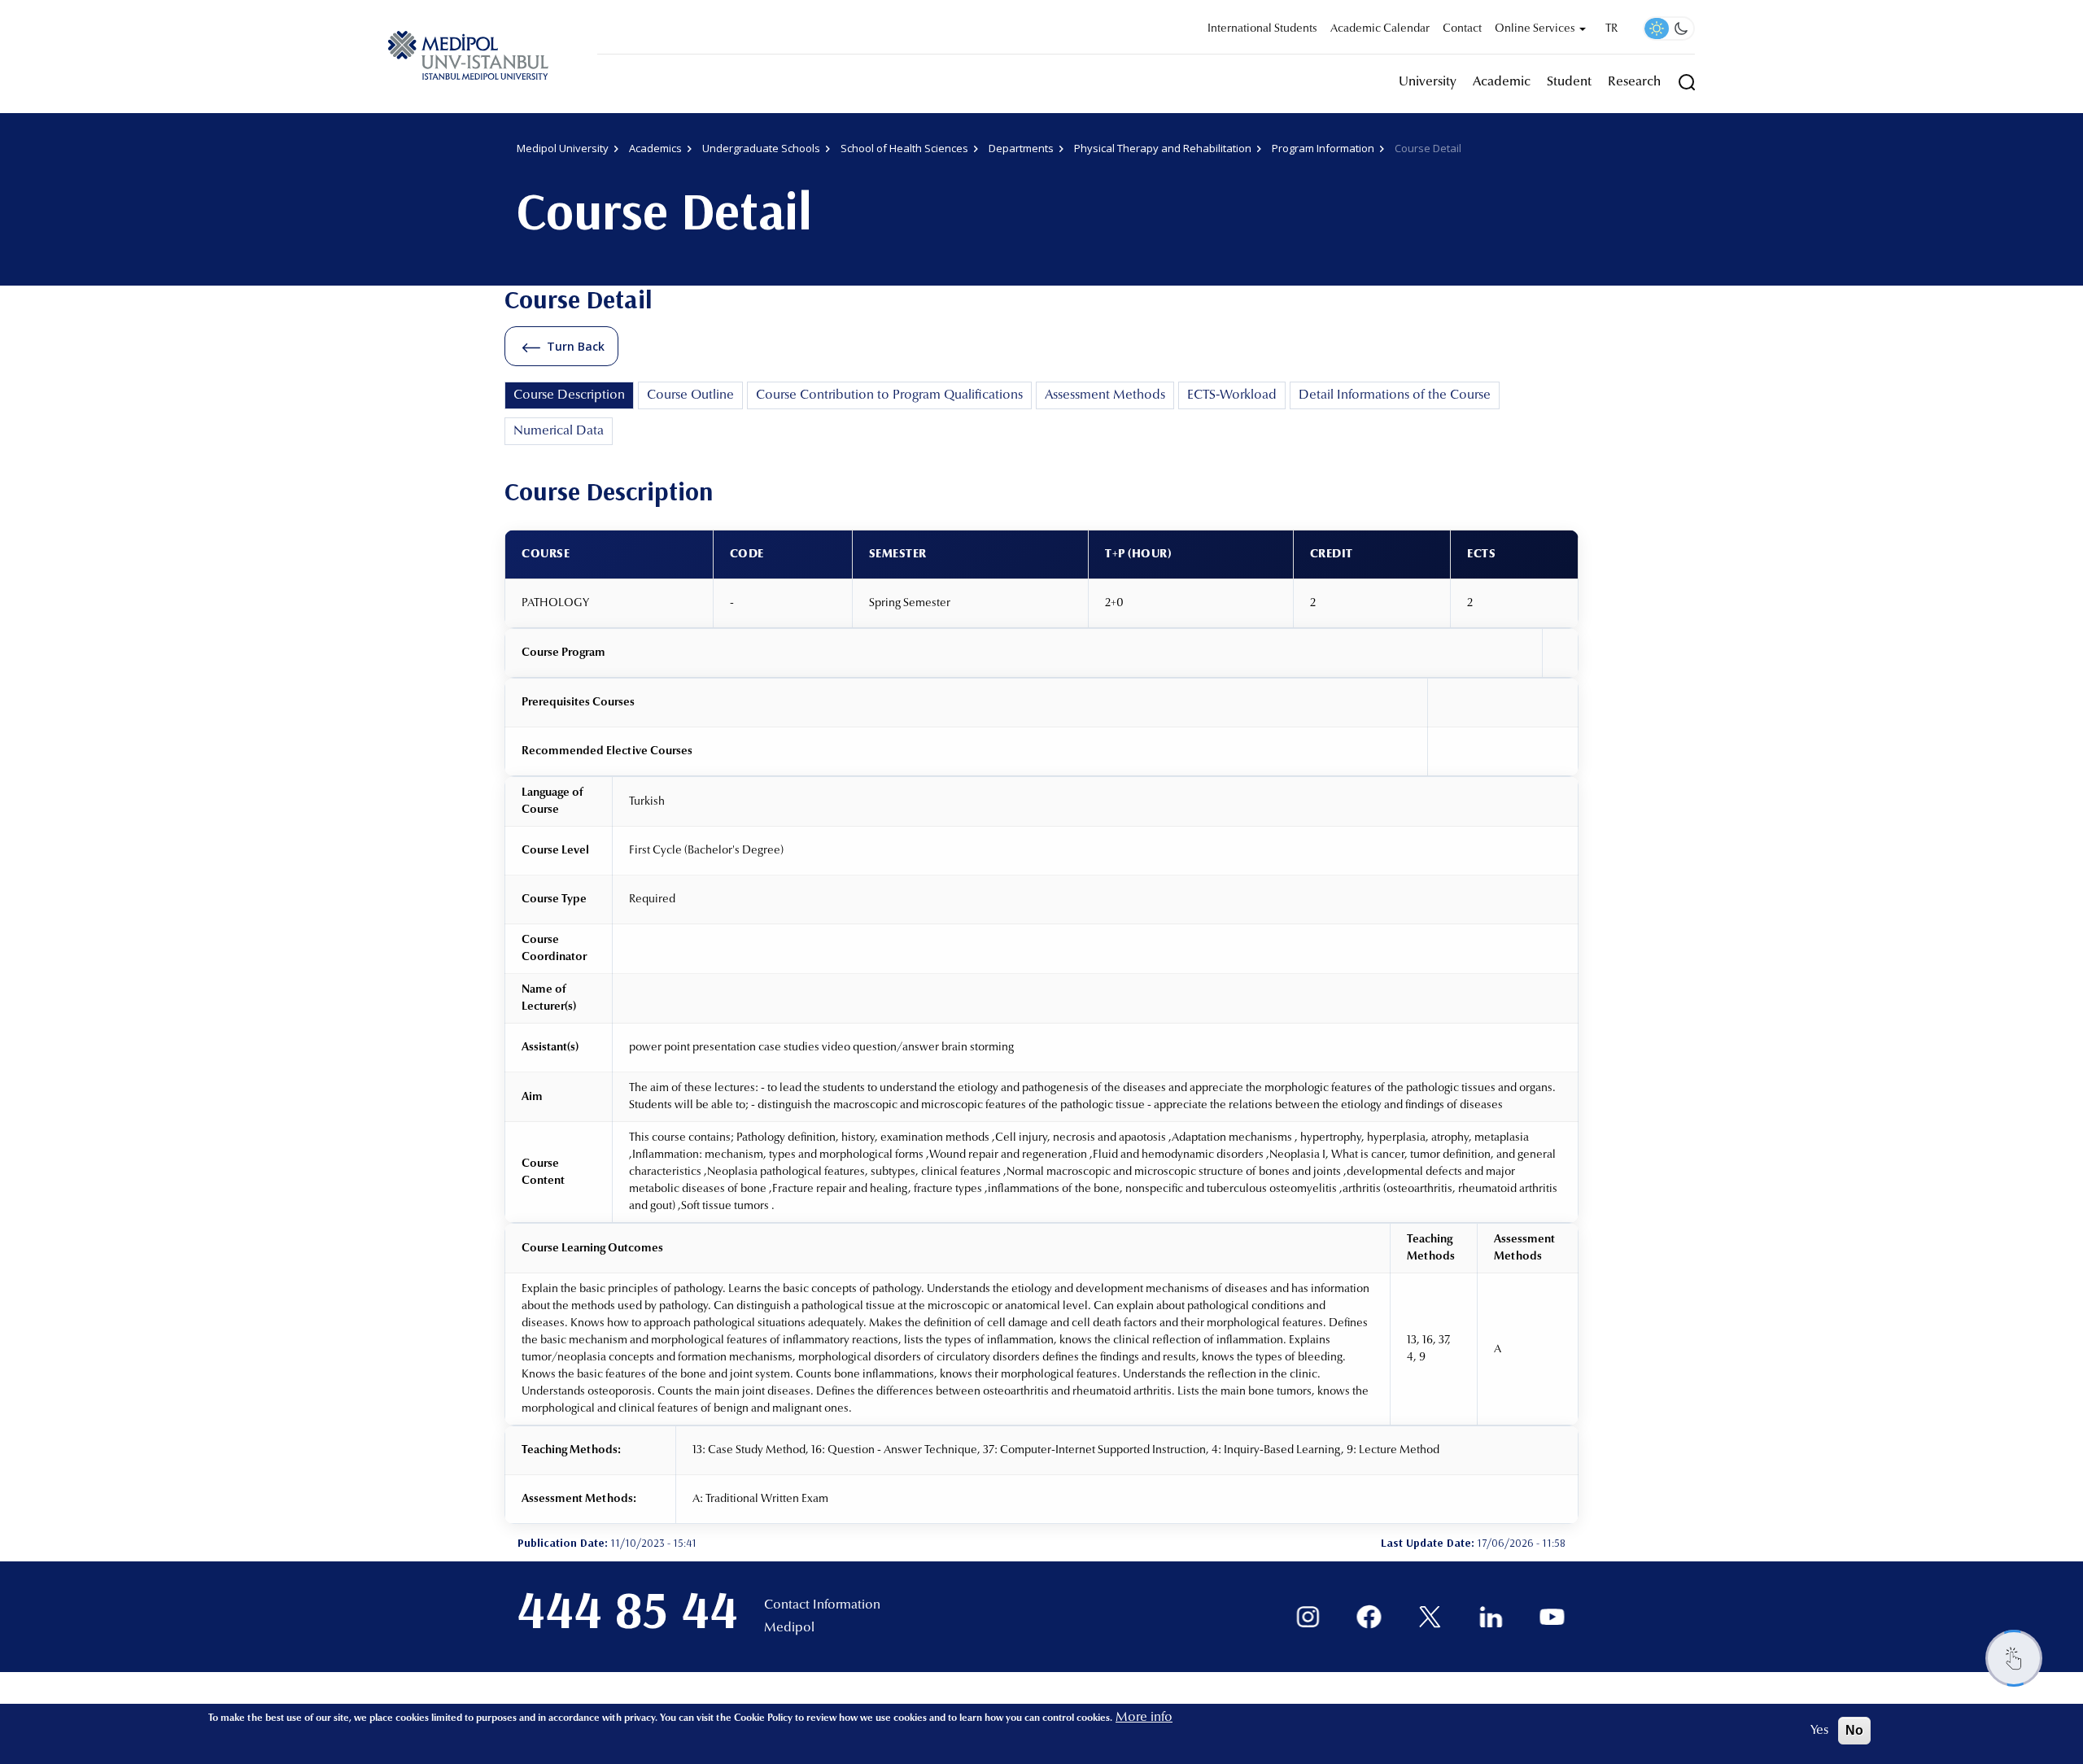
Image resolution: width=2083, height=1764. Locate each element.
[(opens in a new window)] (1308, 1617)
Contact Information (822, 1605)
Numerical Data (559, 431)
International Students (1262, 29)
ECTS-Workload (1232, 395)
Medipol (789, 1628)
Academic (1502, 82)
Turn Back (576, 346)
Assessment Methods (1105, 395)
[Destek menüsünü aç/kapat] (2014, 1658)
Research (1634, 82)
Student (1569, 82)
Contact (1462, 29)
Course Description (569, 395)
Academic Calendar (1380, 29)
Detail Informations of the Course (1395, 395)
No (1854, 1730)
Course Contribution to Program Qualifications (889, 395)
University (1428, 82)
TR (1611, 29)
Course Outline (690, 395)
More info (1144, 1718)
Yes (1819, 1731)
